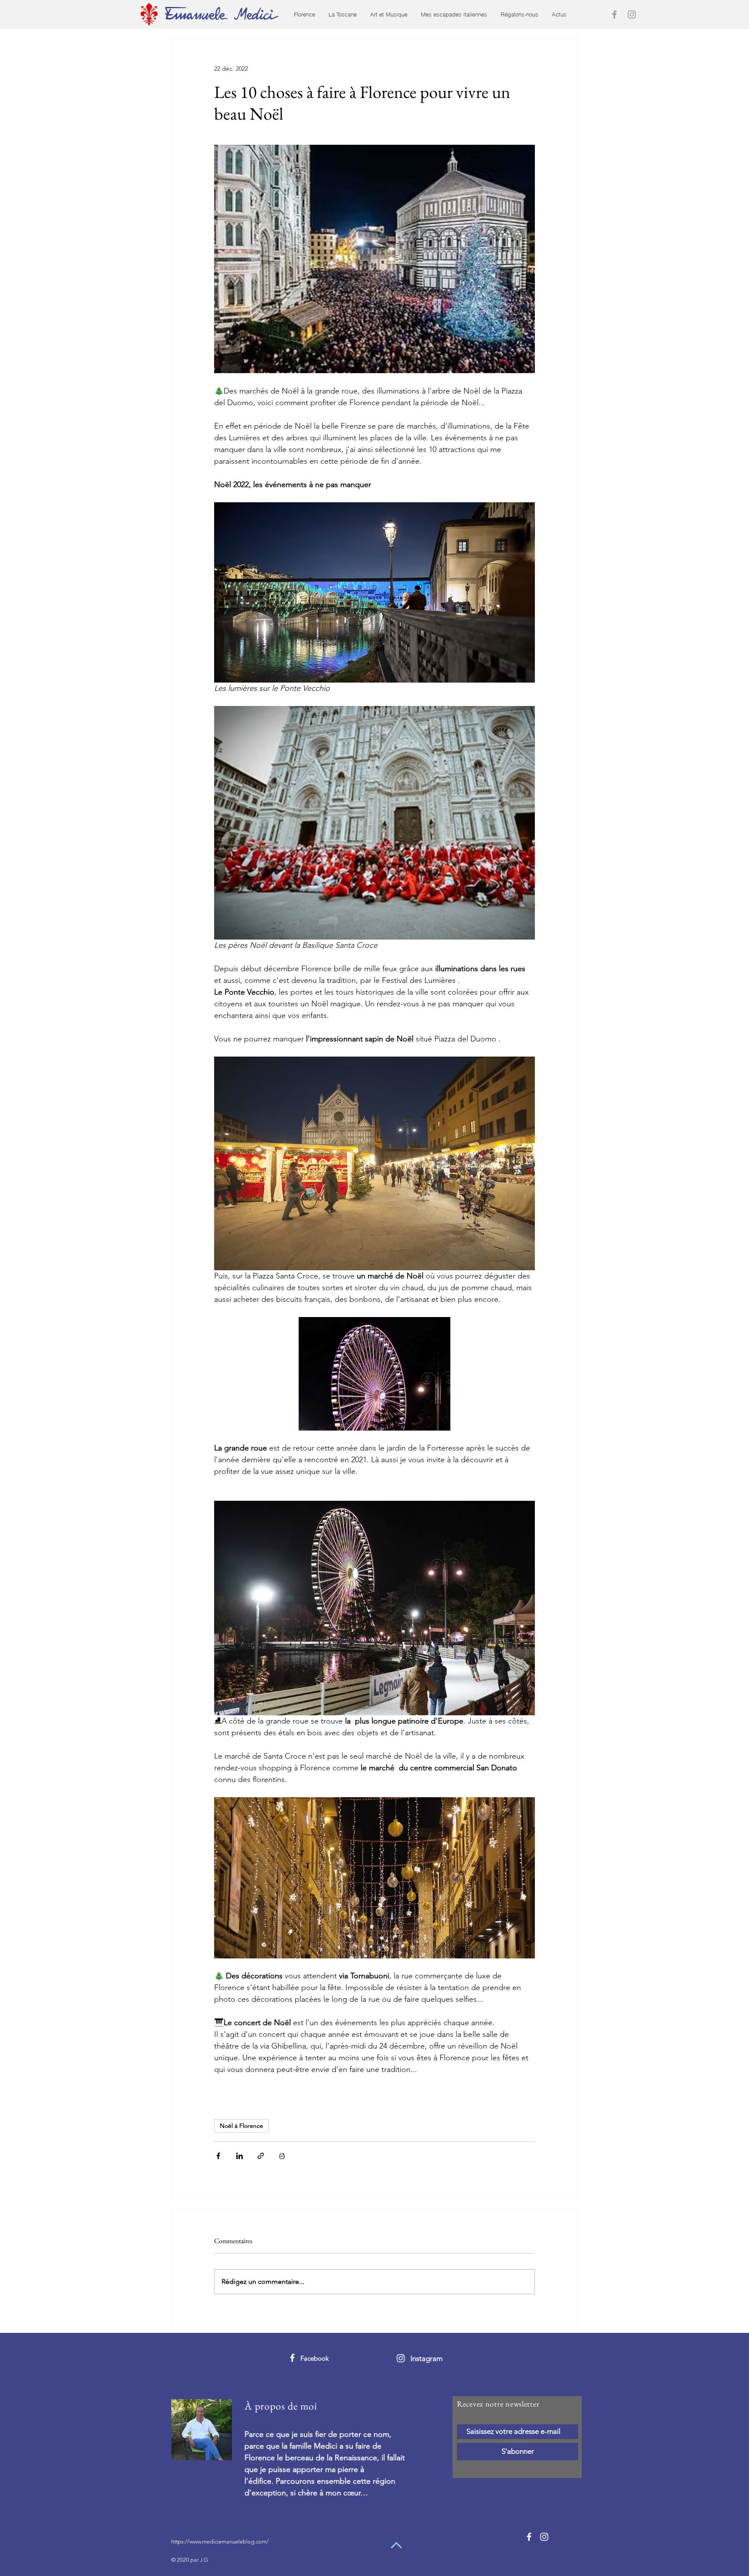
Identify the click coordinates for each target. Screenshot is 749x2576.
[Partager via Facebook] (218, 2156)
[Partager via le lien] (261, 2156)
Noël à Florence (241, 2126)
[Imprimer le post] (282, 2156)
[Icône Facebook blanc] (292, 2358)
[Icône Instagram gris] (632, 15)
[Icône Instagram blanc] (401, 2358)
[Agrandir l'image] (374, 259)
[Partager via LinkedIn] (239, 2156)
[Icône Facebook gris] (614, 15)
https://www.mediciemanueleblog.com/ (220, 2542)
